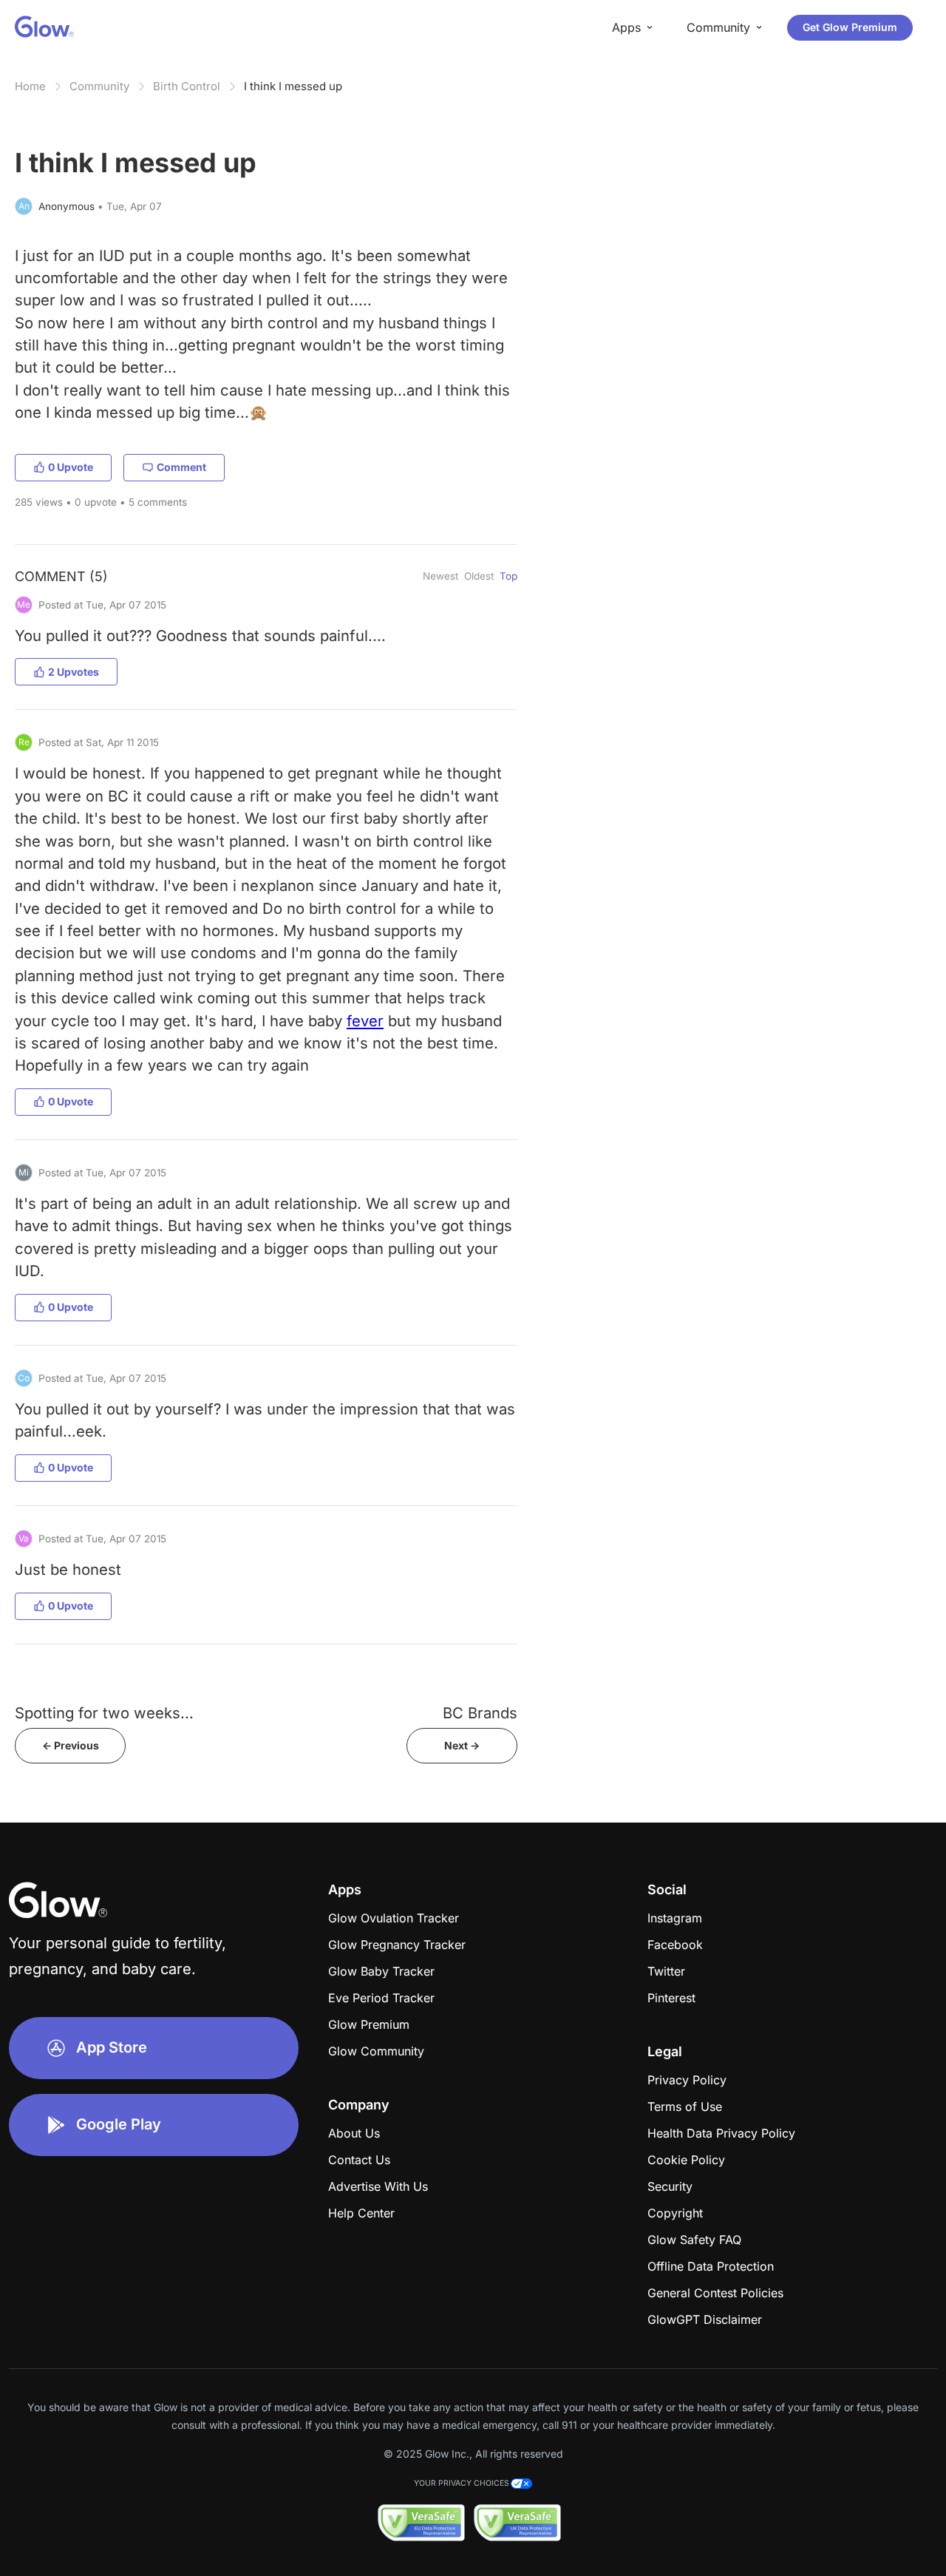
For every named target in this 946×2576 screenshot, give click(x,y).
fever (365, 1021)
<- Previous (71, 1745)
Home (30, 86)
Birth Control (187, 86)
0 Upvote (71, 467)
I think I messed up (293, 86)
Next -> (462, 1745)
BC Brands (480, 1713)
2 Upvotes (74, 672)
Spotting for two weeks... (104, 1713)
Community (99, 86)
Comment (181, 467)
